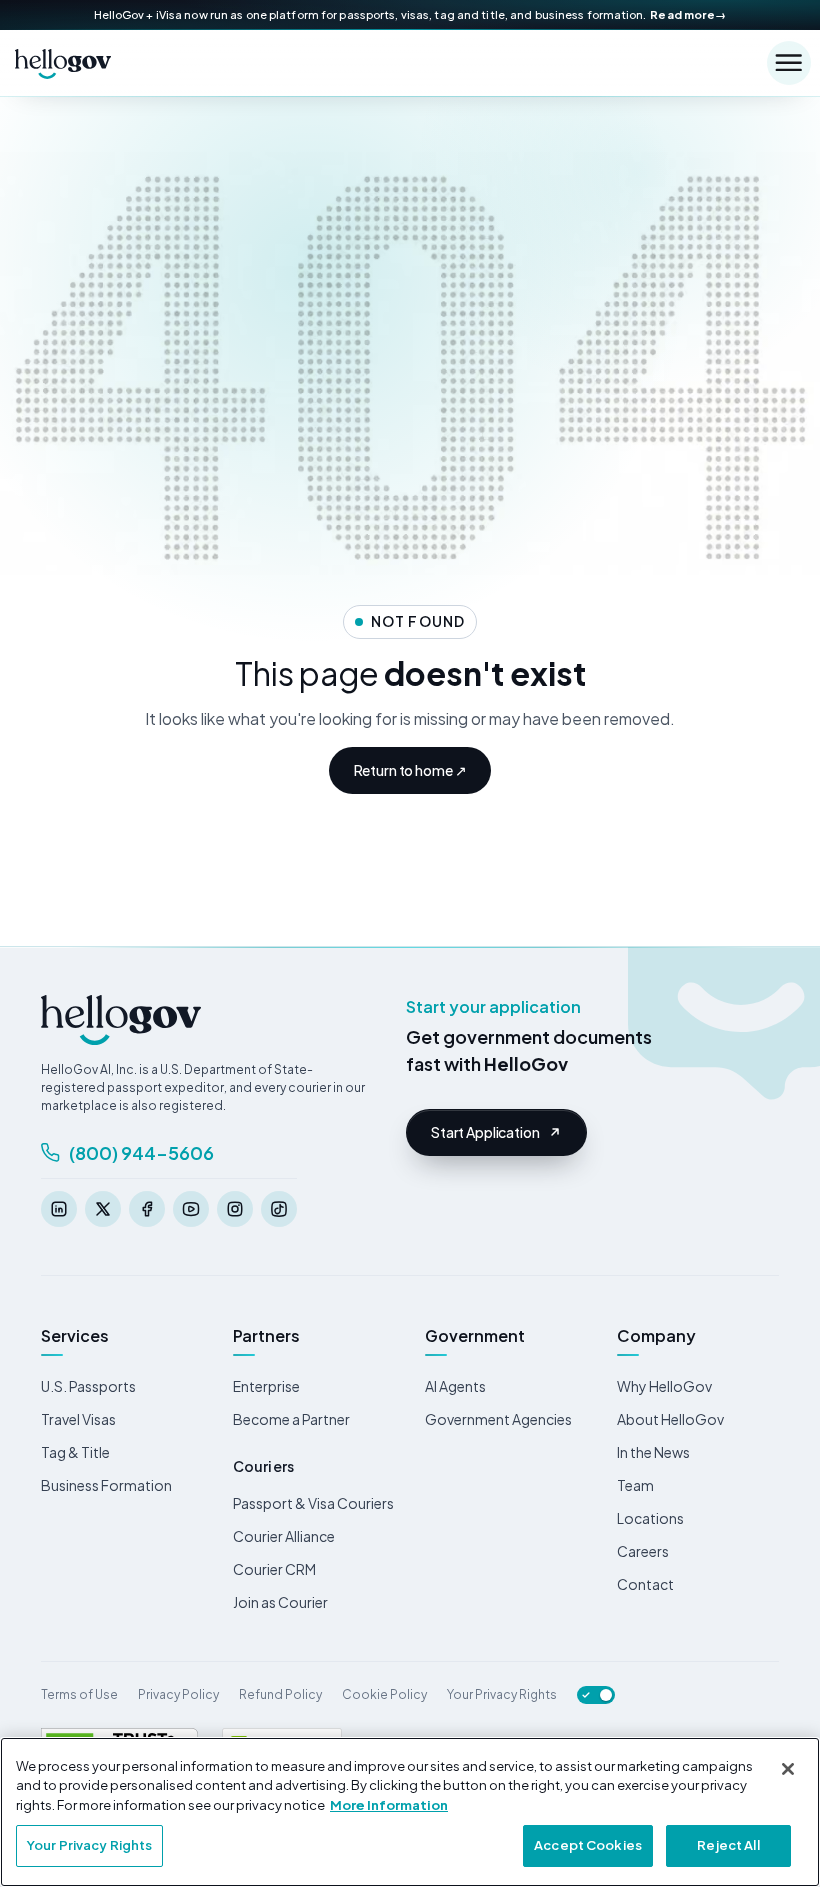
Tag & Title (75, 1452)
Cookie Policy (384, 1694)
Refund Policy (280, 1694)
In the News (653, 1452)
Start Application (485, 1132)
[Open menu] (789, 63)
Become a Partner (291, 1419)
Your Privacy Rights (502, 1694)
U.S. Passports (88, 1386)
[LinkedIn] (59, 1209)
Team (635, 1485)
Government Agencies (498, 1419)
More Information (389, 1805)
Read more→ (688, 14)
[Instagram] (235, 1209)
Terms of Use (79, 1694)
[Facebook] (147, 1209)
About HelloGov (670, 1419)
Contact (645, 1584)
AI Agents (455, 1386)
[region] (410, 1812)
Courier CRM (274, 1569)
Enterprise (266, 1386)
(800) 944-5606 (141, 1152)
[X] (103, 1209)
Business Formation (106, 1485)
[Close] (788, 1769)
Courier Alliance (284, 1536)
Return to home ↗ (410, 770)
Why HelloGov (664, 1386)
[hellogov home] (63, 63)
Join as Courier (280, 1602)
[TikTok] (279, 1209)
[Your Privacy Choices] (596, 1695)
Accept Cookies (588, 1845)
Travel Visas (78, 1419)
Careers (643, 1551)
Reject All (728, 1845)
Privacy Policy (178, 1694)
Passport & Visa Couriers (313, 1503)
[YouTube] (191, 1209)
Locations (650, 1518)
